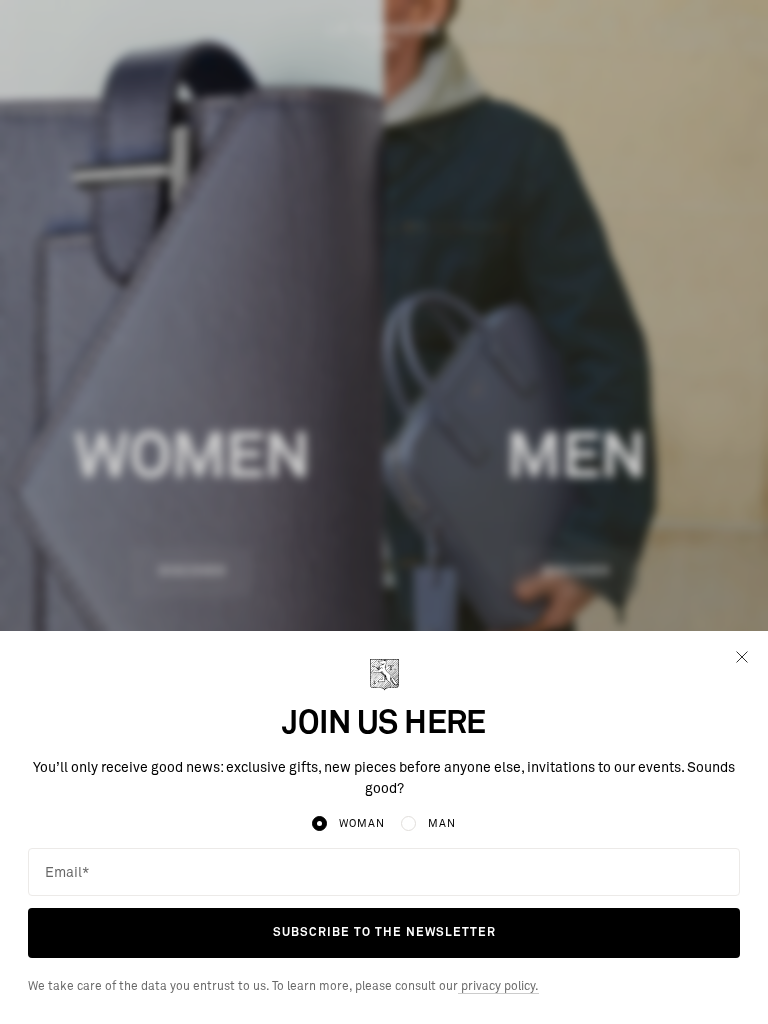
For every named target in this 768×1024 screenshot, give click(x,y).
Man (442, 823)
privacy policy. (498, 987)
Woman (361, 823)
